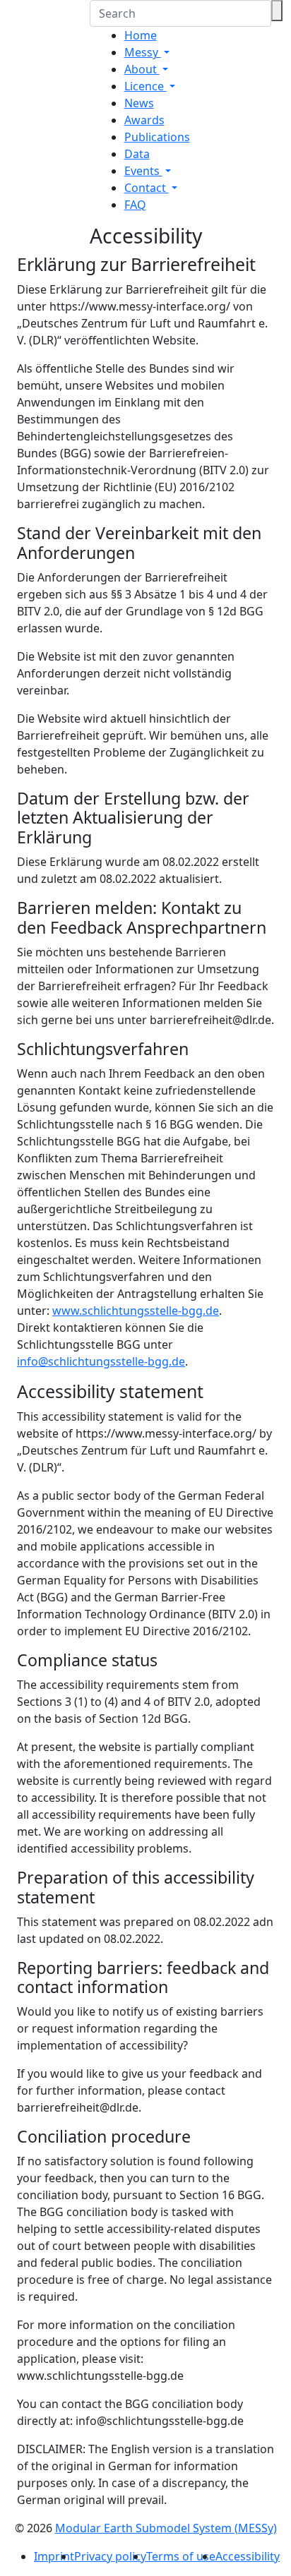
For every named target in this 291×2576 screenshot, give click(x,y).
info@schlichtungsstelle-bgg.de (101, 1361)
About (142, 69)
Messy (143, 52)
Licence (145, 86)
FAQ (135, 205)
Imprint (54, 2556)
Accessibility (248, 2556)
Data (137, 154)
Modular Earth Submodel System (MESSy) (166, 2528)
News (139, 103)
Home (141, 35)
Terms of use (181, 2556)
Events (143, 171)
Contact (147, 188)
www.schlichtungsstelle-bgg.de (136, 1311)
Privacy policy (110, 2556)
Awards (144, 120)
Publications (157, 137)
